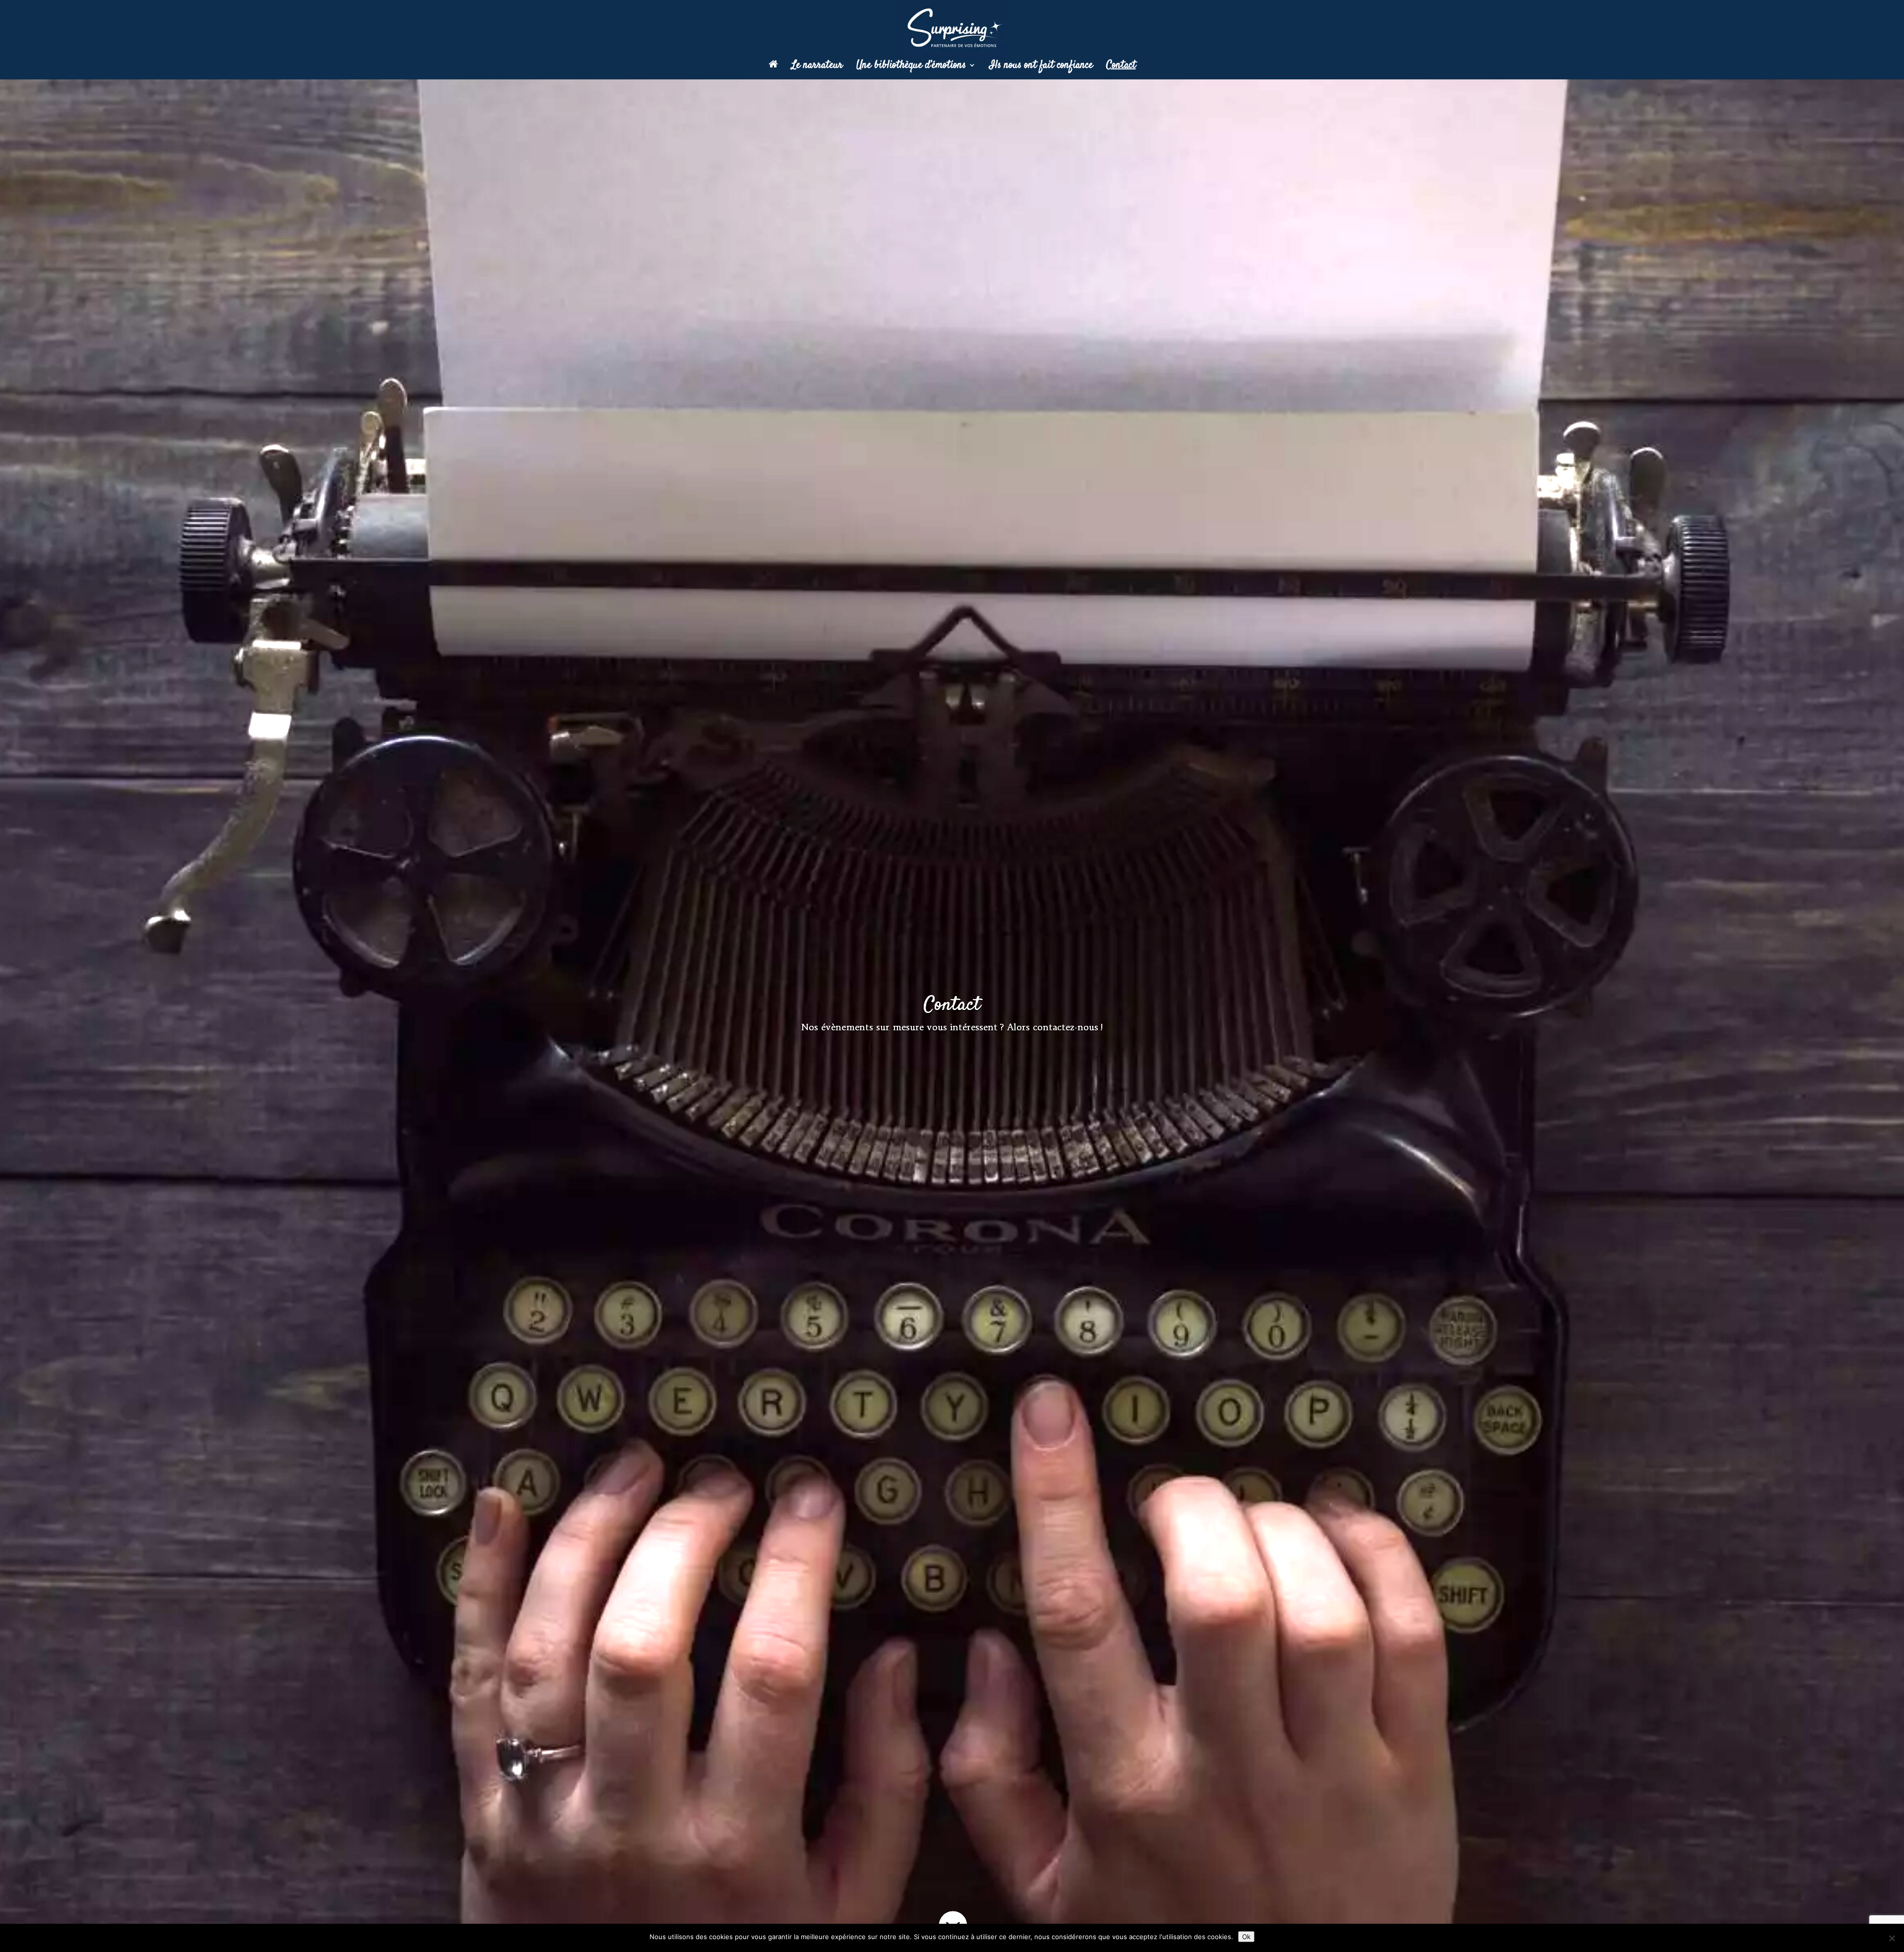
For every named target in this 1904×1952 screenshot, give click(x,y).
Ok (1246, 1937)
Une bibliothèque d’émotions (911, 67)
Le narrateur (817, 67)
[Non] (1892, 1938)
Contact (1121, 67)
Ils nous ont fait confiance (1041, 67)
